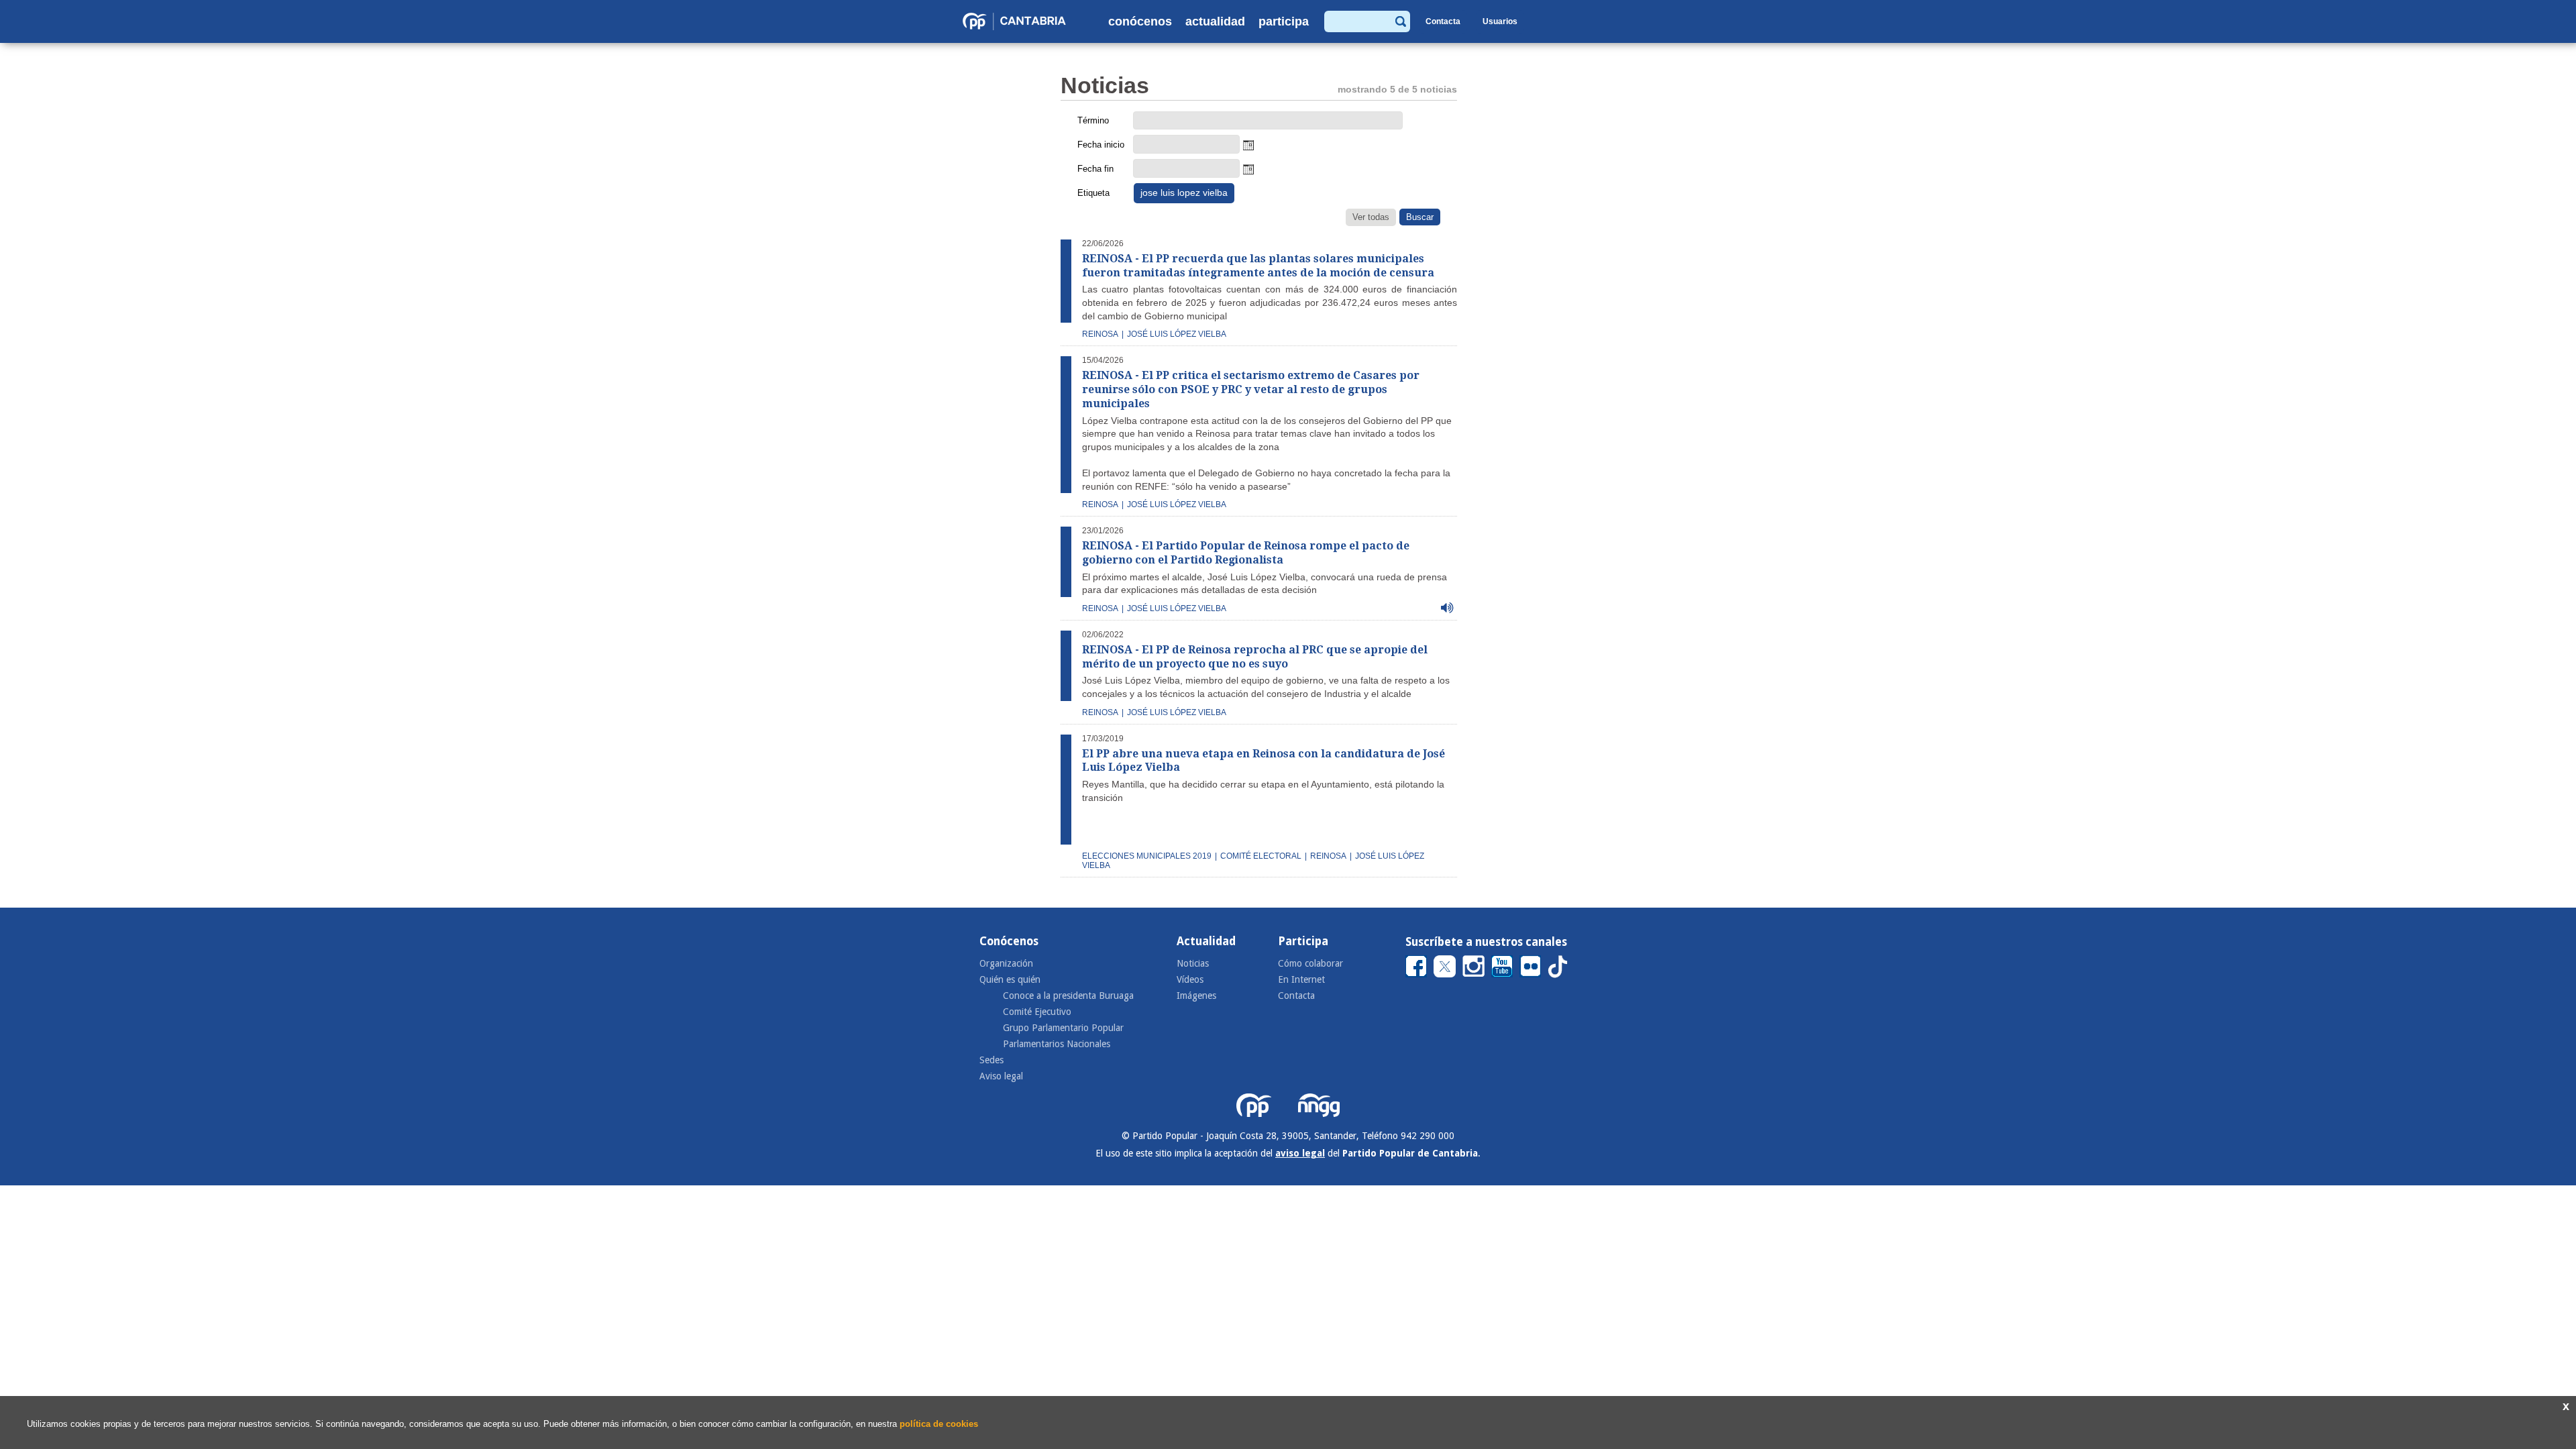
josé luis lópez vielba (1177, 334)
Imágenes (1196, 996)
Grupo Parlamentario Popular (1063, 1028)
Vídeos (1190, 979)
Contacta (1443, 21)
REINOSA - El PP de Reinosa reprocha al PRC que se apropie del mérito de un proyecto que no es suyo (1255, 657)
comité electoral (1261, 856)
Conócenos (1140, 21)
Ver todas (1371, 217)
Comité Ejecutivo (1037, 1012)
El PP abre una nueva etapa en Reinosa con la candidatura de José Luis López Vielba (1264, 761)
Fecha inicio (1101, 145)
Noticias (1193, 963)
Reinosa (1100, 334)
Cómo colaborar (1310, 963)
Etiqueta (1093, 193)
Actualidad (1215, 21)
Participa (1284, 21)
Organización (1006, 963)
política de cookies (939, 1424)
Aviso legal (1001, 1076)
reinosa (1100, 712)
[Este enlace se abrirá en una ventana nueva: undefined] (1416, 966)
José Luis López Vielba (1177, 504)
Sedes (991, 1060)
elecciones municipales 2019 (1147, 856)
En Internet (1301, 979)
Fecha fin (1095, 169)
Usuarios (1500, 21)
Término (1093, 120)
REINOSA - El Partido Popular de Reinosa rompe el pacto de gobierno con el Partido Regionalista (1246, 553)
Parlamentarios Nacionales (1057, 1044)
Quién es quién (1010, 979)
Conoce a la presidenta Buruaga (1068, 996)
